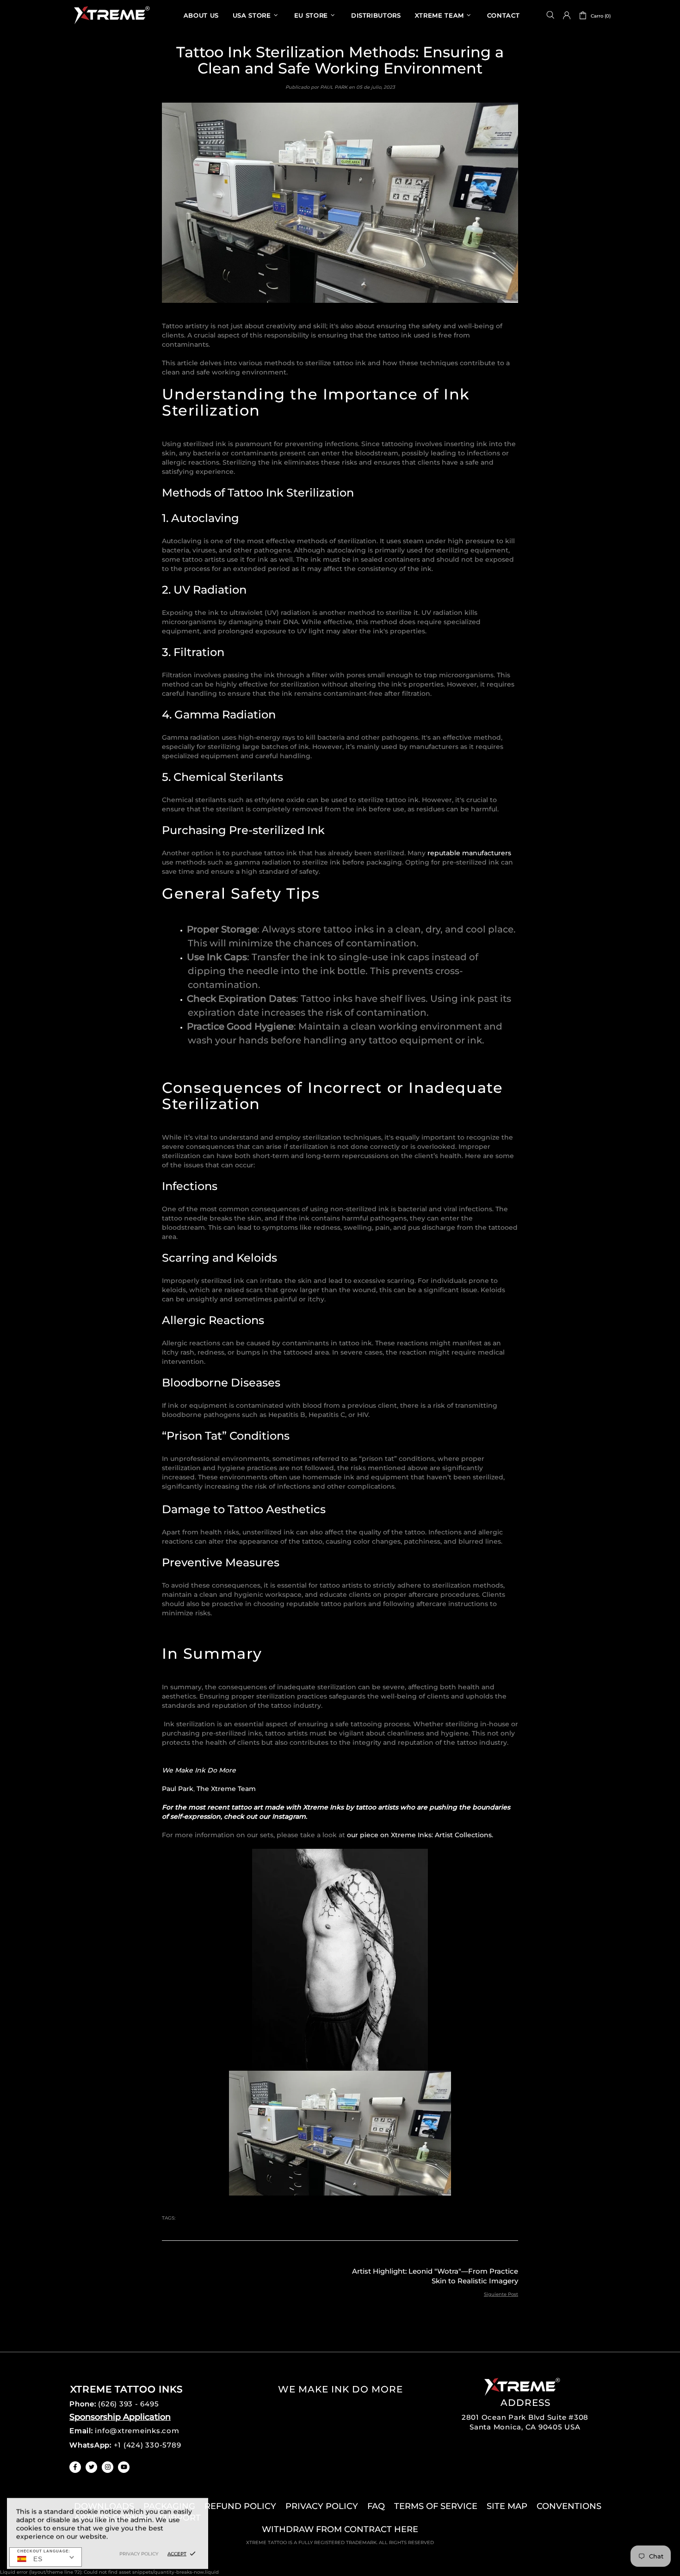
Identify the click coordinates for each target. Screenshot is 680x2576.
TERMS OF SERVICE (436, 2506)
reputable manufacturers (469, 853)
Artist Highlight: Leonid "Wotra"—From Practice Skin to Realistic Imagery (435, 2276)
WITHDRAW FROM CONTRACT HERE (340, 2529)
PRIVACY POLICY (322, 2506)
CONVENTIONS (569, 2506)
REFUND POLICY (240, 2506)
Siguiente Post (501, 2294)
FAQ (376, 2506)
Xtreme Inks (111, 15)
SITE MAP (507, 2506)
